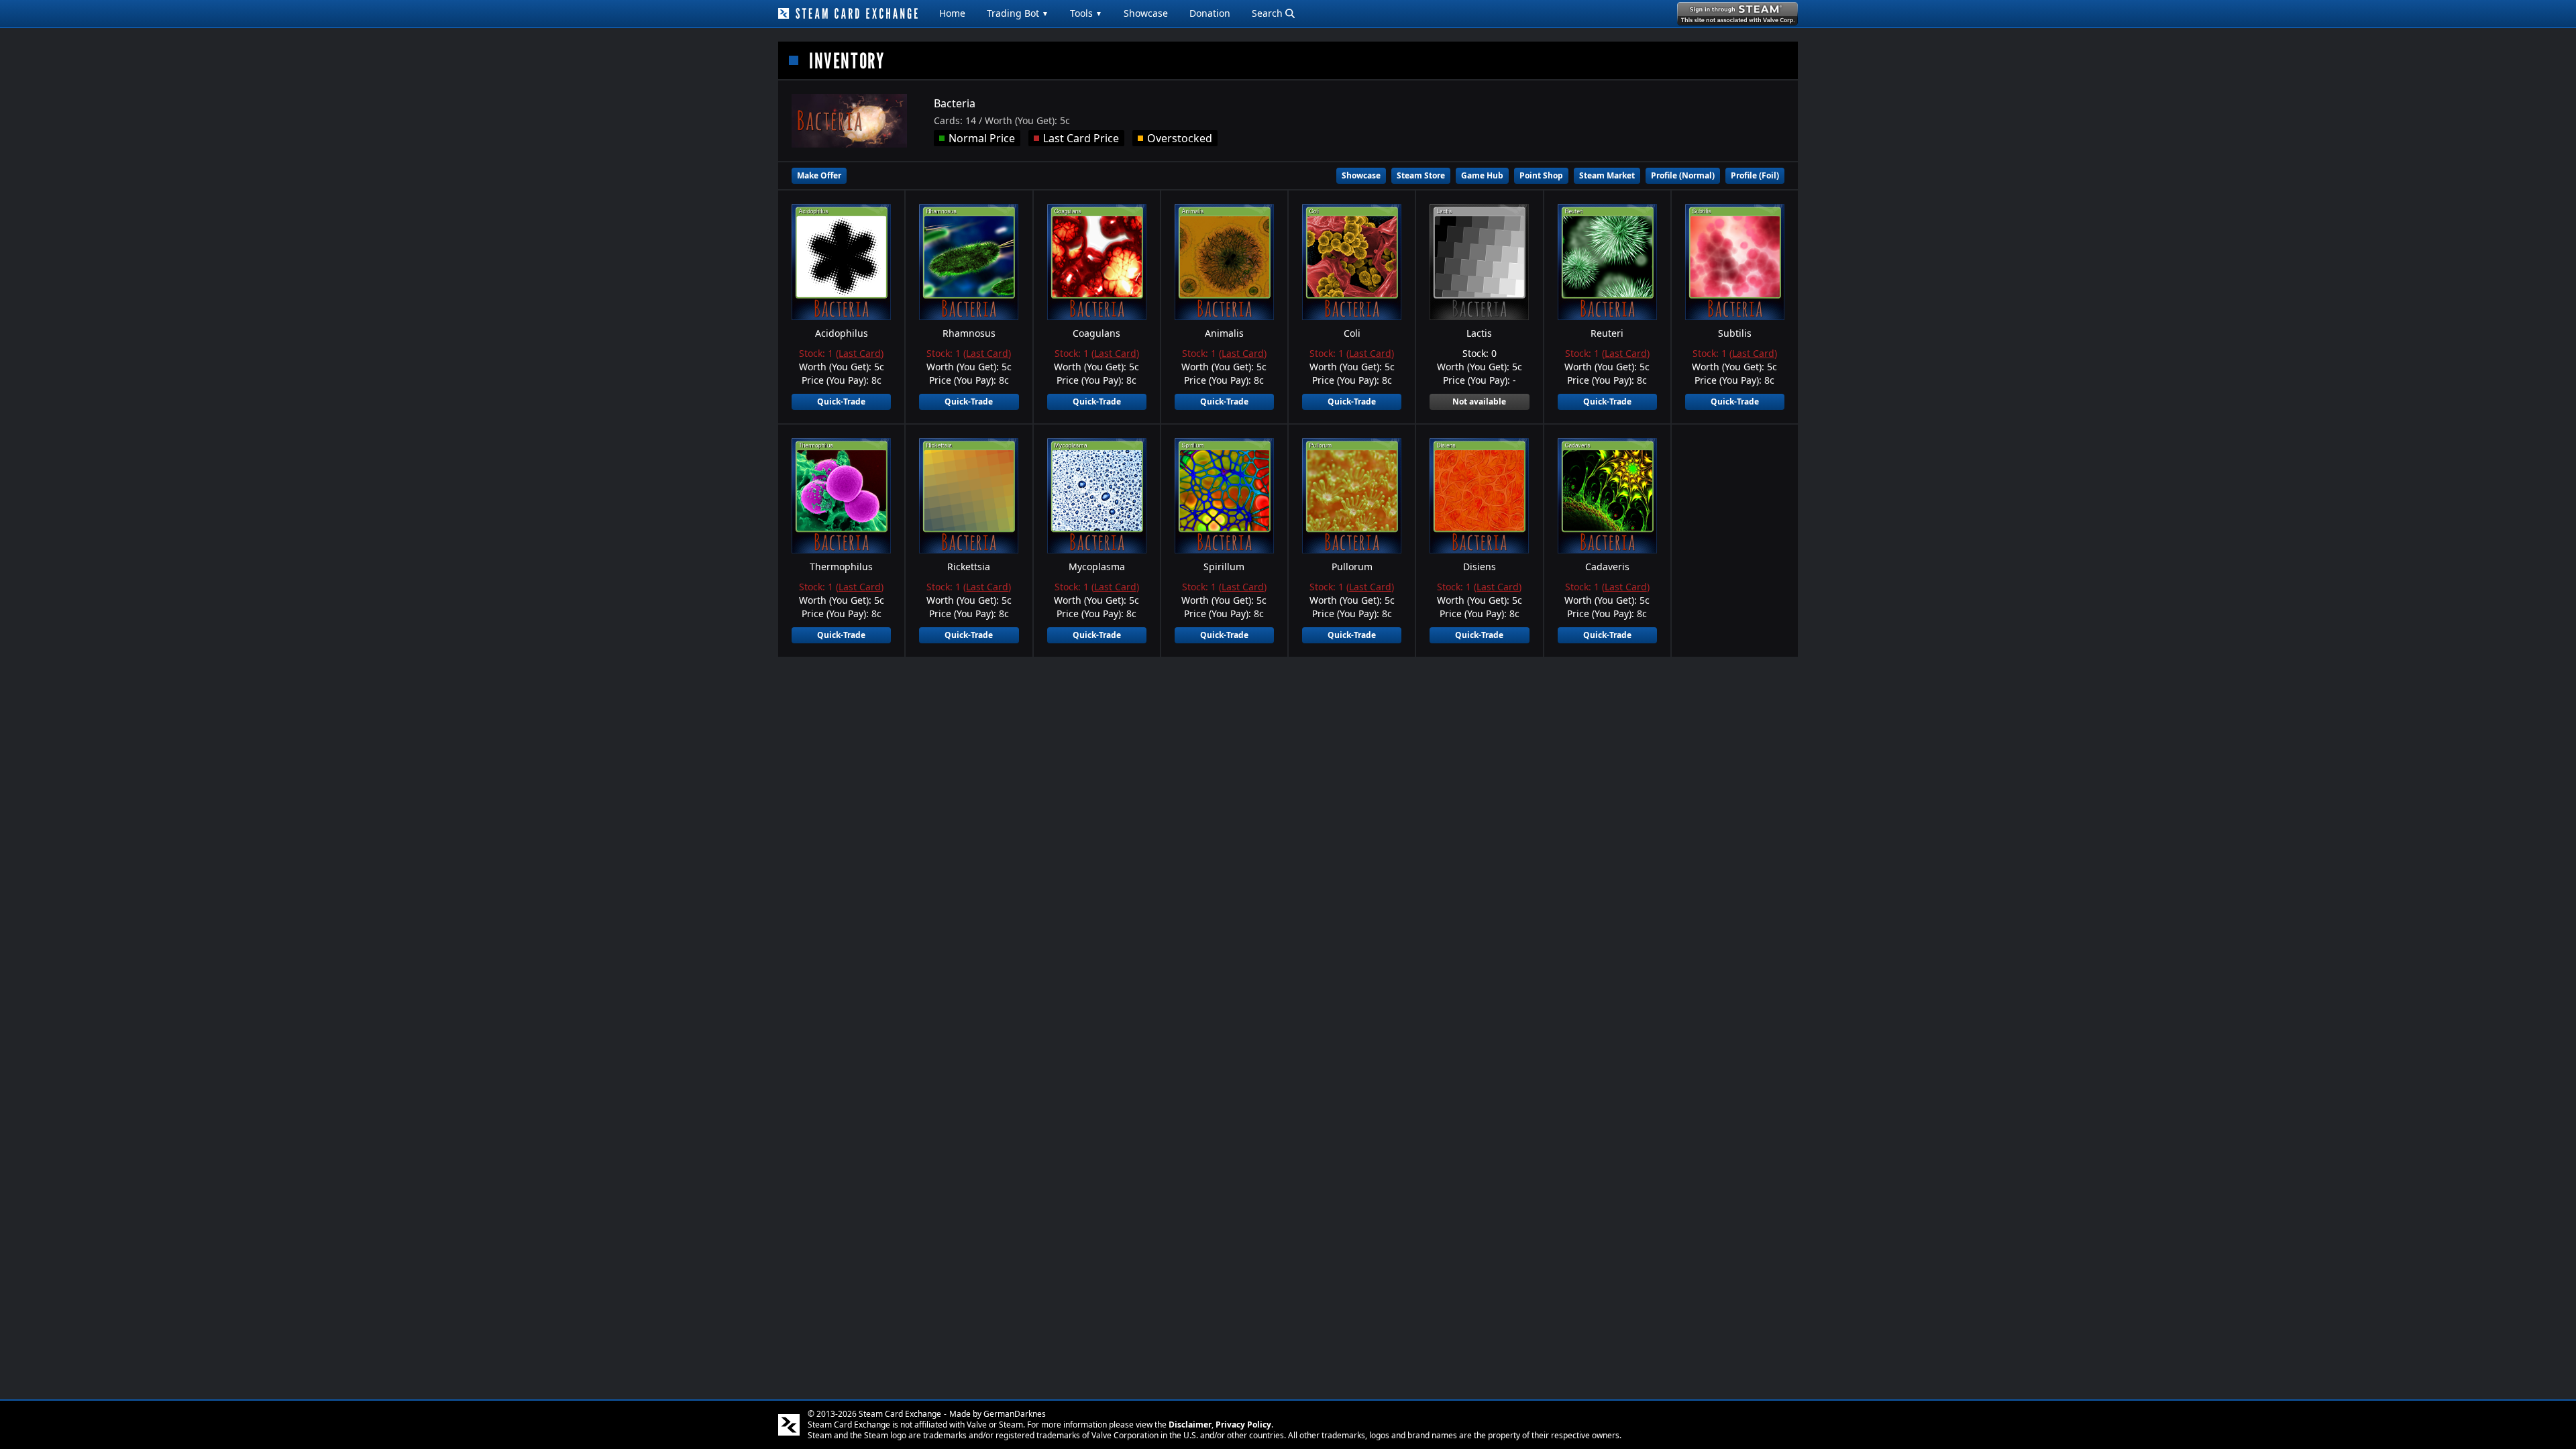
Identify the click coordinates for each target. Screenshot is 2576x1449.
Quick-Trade (841, 401)
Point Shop (1541, 175)
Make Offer (819, 175)
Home (952, 13)
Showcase (1146, 13)
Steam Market (1607, 175)
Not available (1479, 401)
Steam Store (1421, 175)
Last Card (860, 353)
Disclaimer (1190, 1425)
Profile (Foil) (1755, 175)
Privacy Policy (1243, 1425)
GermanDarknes (1015, 1414)
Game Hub (1482, 175)
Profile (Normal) (1683, 175)
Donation (1210, 13)
